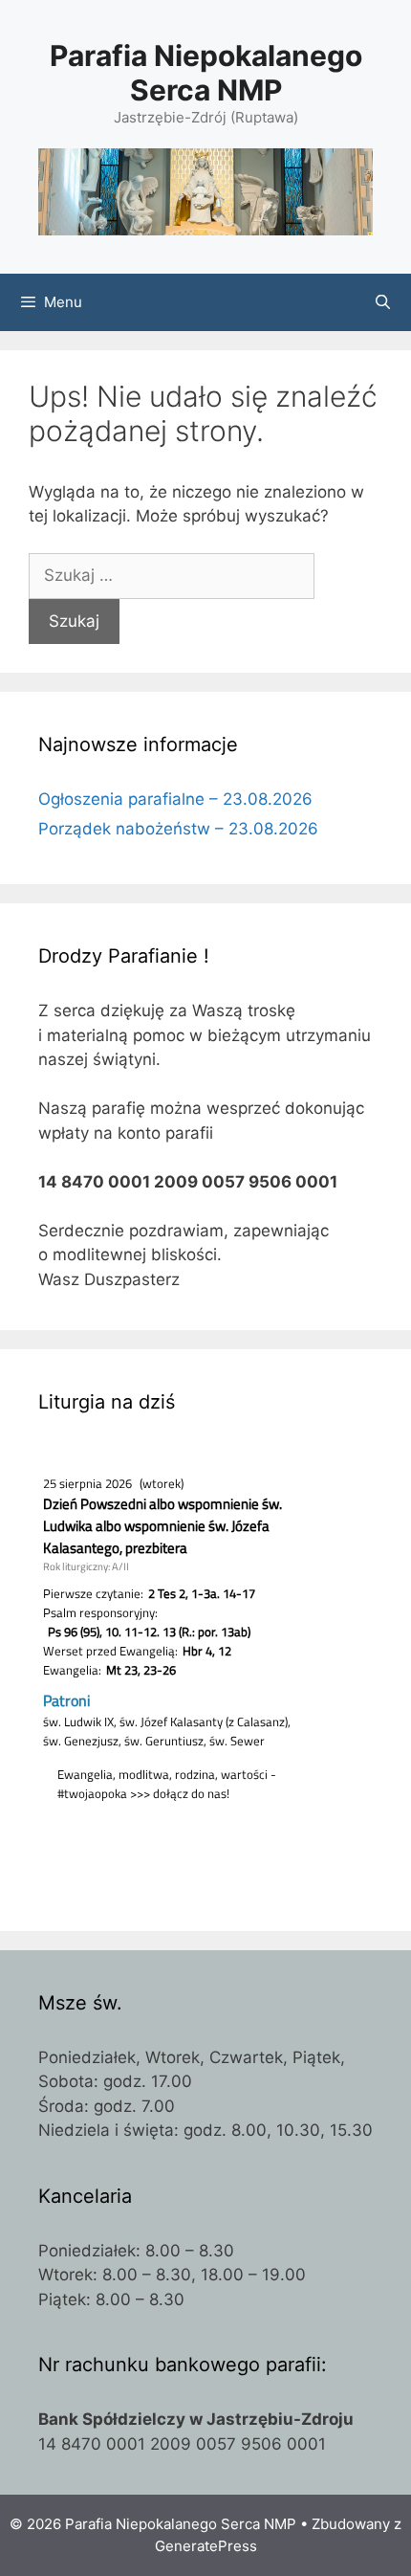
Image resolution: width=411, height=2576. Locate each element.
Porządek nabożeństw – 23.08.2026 (178, 829)
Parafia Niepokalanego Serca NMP (206, 73)
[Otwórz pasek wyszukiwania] (383, 302)
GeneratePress (206, 2546)
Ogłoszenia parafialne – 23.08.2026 (175, 799)
